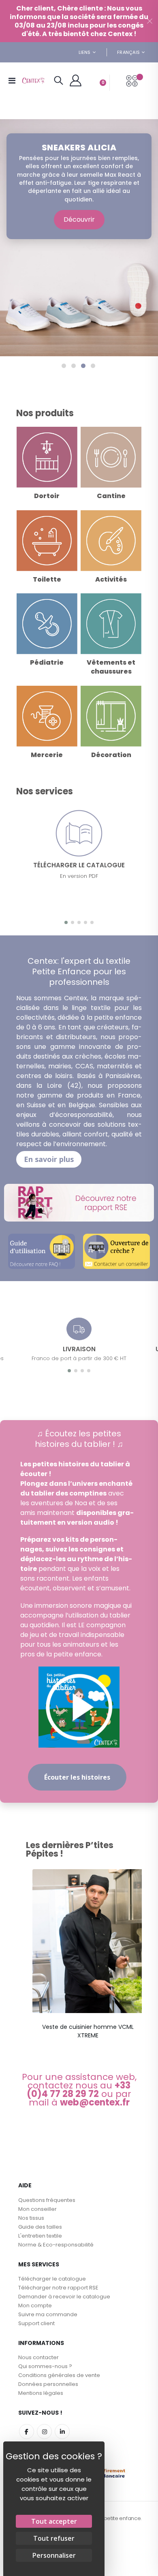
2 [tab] (74, 366)
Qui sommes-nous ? (45, 2366)
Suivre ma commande (48, 2314)
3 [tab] (83, 366)
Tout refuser (54, 2538)
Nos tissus (31, 2218)
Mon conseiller (37, 2209)
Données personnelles (48, 2384)
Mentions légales (41, 2393)
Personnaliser (54, 2555)
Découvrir (79, 219)
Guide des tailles (40, 2227)
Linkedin (62, 2432)
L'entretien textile (40, 2236)
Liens (84, 52)
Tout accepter (54, 2521)
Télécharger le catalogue (52, 2279)
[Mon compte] (76, 81)
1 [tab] (64, 366)
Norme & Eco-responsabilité (56, 2245)
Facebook (27, 2432)
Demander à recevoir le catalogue (64, 2297)
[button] (66, 922)
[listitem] (88, 1957)
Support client (36, 2323)
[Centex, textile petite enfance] (33, 81)
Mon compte (35, 2305)
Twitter (44, 2432)
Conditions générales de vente (59, 2375)
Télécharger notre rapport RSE (58, 2288)
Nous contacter (38, 2357)
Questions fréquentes (47, 2200)
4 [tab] (93, 366)
